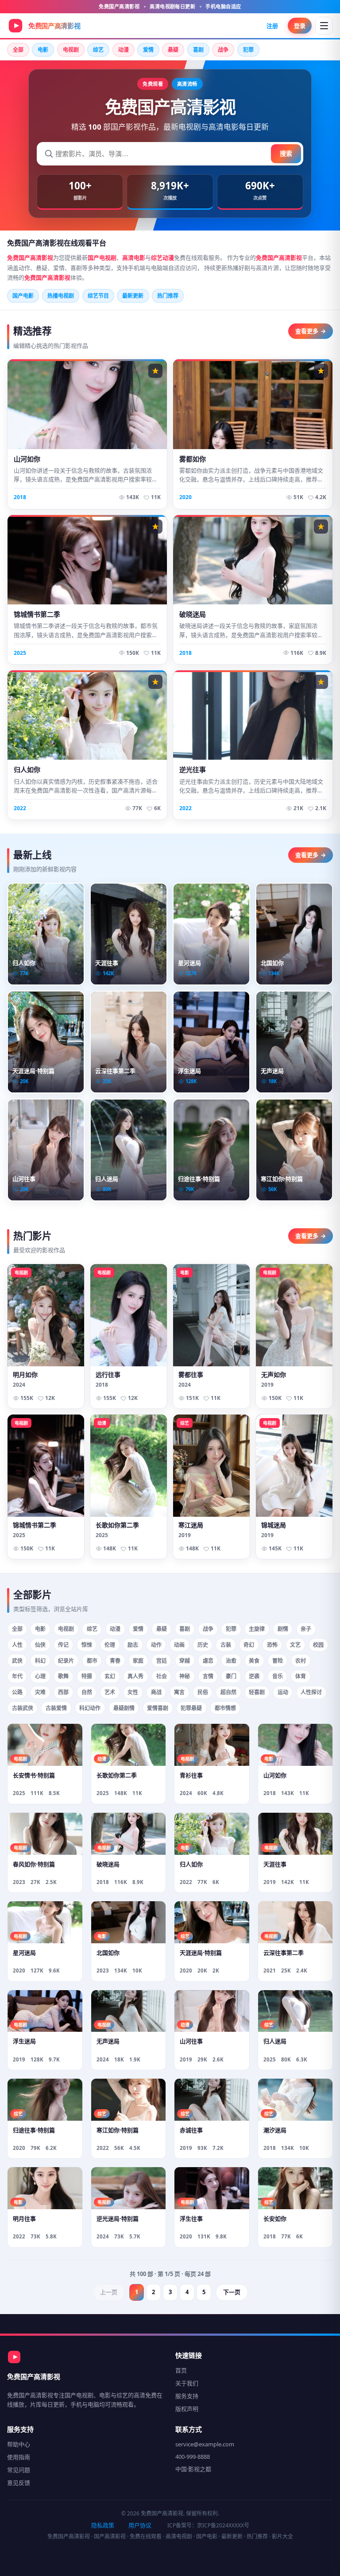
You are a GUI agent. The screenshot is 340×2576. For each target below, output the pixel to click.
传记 (63, 1645)
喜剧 (198, 50)
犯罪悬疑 (191, 1708)
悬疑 (173, 50)
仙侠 (40, 1645)
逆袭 (254, 1676)
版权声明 (187, 2409)
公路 (17, 1692)
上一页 (109, 2292)
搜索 (286, 153)
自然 (87, 1692)
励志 (133, 1645)
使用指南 (19, 2457)
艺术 (110, 1692)
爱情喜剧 (158, 1708)
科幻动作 (90, 1708)
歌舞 (63, 1676)
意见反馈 (19, 2483)
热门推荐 (168, 296)
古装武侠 (23, 1708)
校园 (318, 1645)
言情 (208, 1676)
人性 (17, 1645)
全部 (18, 50)
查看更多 (311, 331)
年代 (17, 1676)
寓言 (179, 1692)
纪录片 (66, 1661)
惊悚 (87, 1645)
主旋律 (257, 1629)
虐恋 (208, 1661)
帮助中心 (19, 2444)
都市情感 (225, 1708)
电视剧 (71, 50)
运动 (283, 1692)
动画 (179, 1645)
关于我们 (187, 2383)
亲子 (306, 1629)
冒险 (278, 1661)
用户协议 (140, 2525)
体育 (301, 1676)
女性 (133, 1692)
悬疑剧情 (124, 1708)
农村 (301, 1661)
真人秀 (135, 1676)
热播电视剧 (61, 296)
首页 (181, 2370)
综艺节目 (98, 296)
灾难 (40, 1692)
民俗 (203, 1692)
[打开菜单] (324, 26)
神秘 (185, 1676)
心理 (40, 1676)
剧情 (283, 1629)
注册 (272, 26)
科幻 (40, 1661)
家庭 (138, 1661)
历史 (203, 1645)
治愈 (231, 1661)
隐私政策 (103, 2525)
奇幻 (249, 1645)
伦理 (110, 1645)
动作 (156, 1645)
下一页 (232, 2292)
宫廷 (162, 1661)
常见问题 (19, 2470)
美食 (254, 1661)
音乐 (278, 1676)
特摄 (87, 1676)
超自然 (228, 1692)
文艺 (295, 1645)
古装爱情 (56, 1708)
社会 (162, 1676)
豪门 (231, 1676)
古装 (226, 1645)
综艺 (98, 50)
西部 (63, 1692)
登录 (300, 26)
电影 (43, 50)
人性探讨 (311, 1692)
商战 (156, 1692)
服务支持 (187, 2396)
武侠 (17, 1661)
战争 (223, 50)
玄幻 (110, 1676)
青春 (115, 1661)
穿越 (185, 1661)
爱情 (148, 50)
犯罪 (248, 50)
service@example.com (205, 2444)
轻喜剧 (257, 1692)
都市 (92, 1661)
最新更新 (133, 296)
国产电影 (23, 296)
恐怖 (272, 1645)
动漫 (124, 50)
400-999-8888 (193, 2457)
